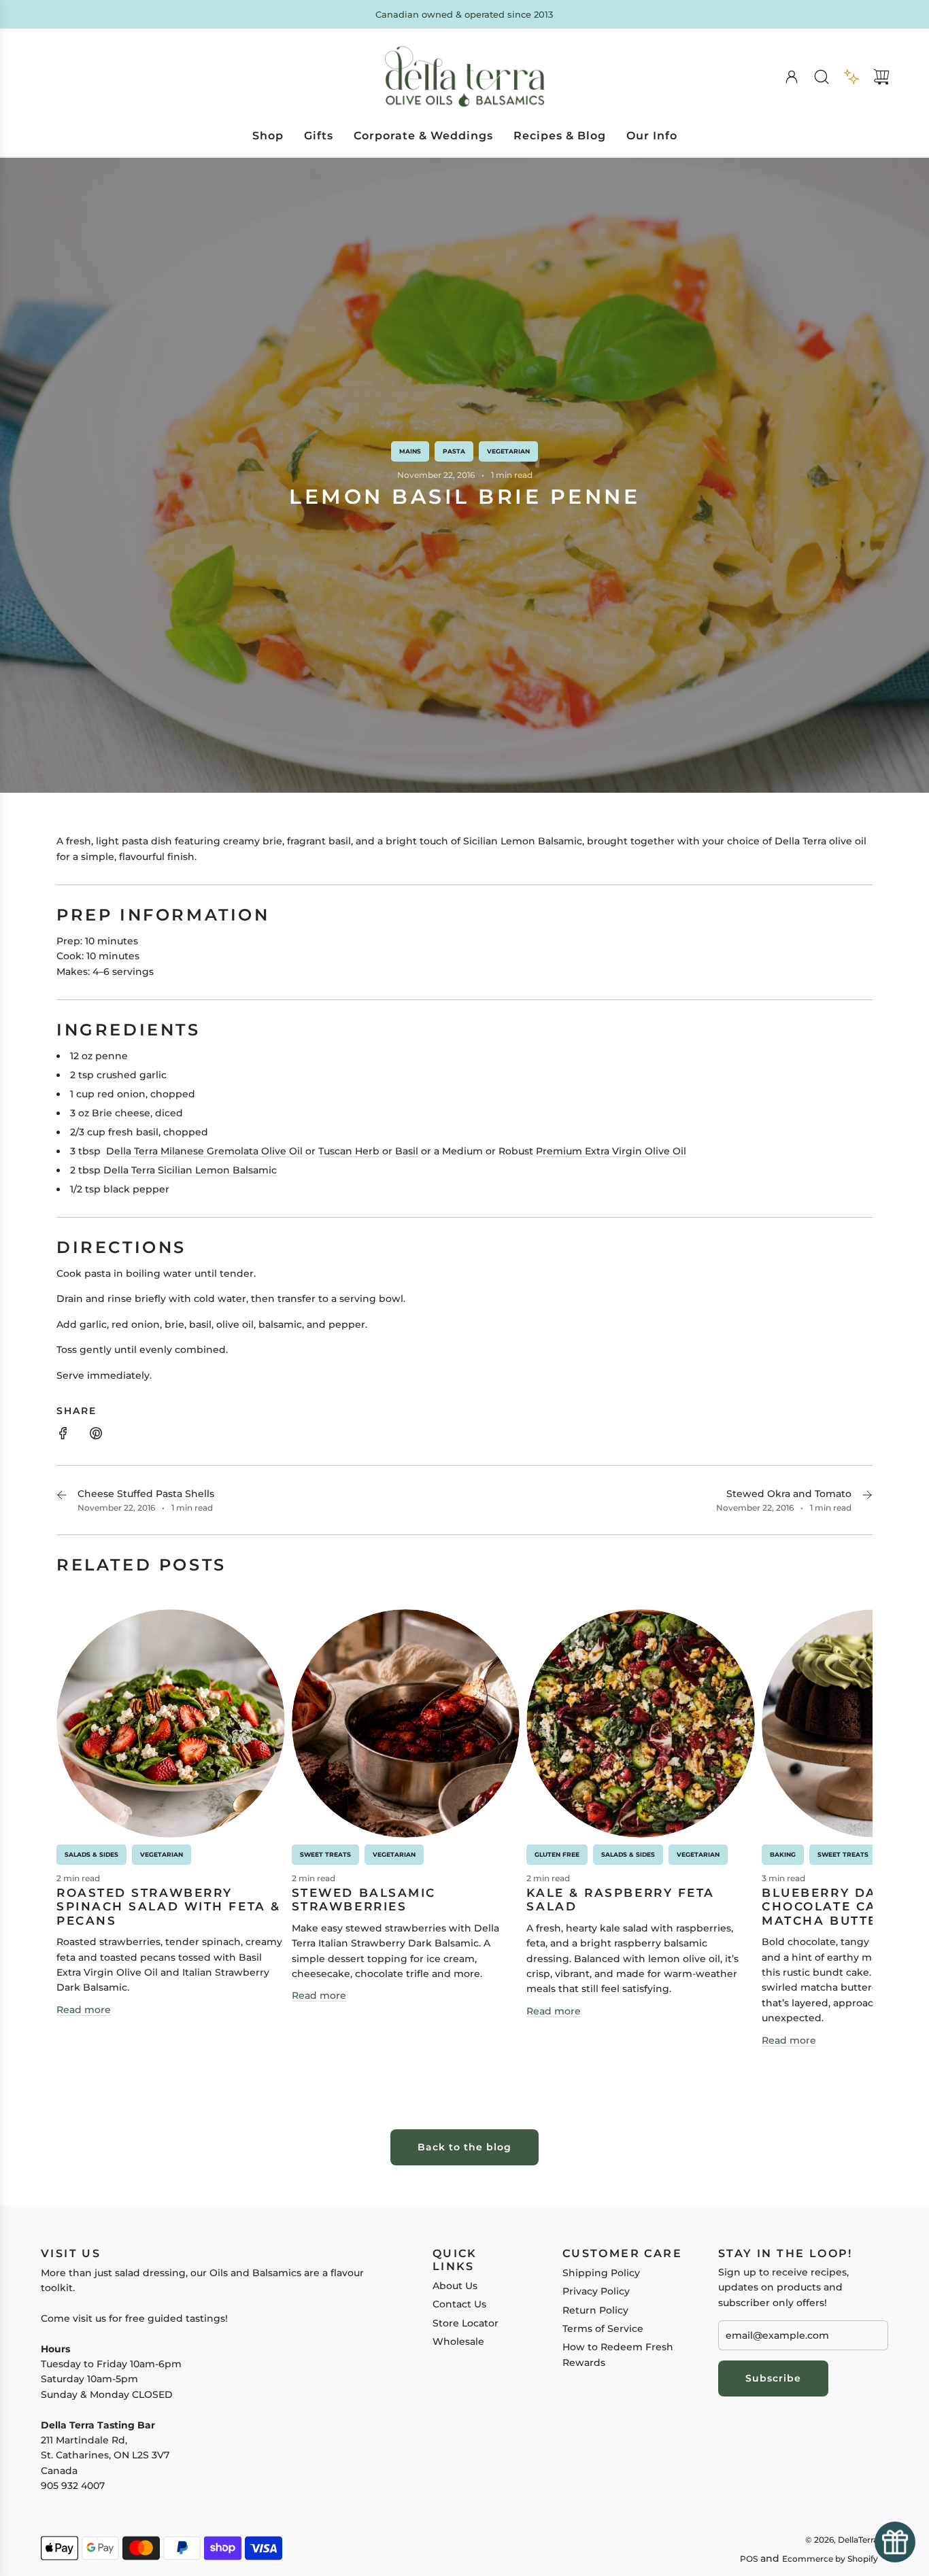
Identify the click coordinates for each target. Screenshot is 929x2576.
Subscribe (773, 2378)
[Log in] (792, 77)
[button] (89, 1836)
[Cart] (881, 77)
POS (749, 2559)
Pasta (454, 451)
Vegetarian (508, 451)
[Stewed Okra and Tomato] (867, 1500)
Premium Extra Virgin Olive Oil (611, 1151)
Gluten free (557, 1854)
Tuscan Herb (349, 1151)
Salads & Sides (91, 1854)
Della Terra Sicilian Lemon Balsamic (190, 1170)
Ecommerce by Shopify (830, 2559)
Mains (410, 451)
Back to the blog (464, 2147)
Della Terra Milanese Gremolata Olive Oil (204, 1151)
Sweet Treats (325, 1854)
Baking (783, 1854)
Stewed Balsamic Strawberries (364, 1900)
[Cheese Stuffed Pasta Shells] (62, 1500)
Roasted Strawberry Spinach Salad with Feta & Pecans (169, 1907)
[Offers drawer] (851, 77)
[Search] (822, 77)
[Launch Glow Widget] (895, 2542)
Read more (84, 2010)
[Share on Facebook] (63, 1435)
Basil (407, 1151)
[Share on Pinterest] (96, 1435)
